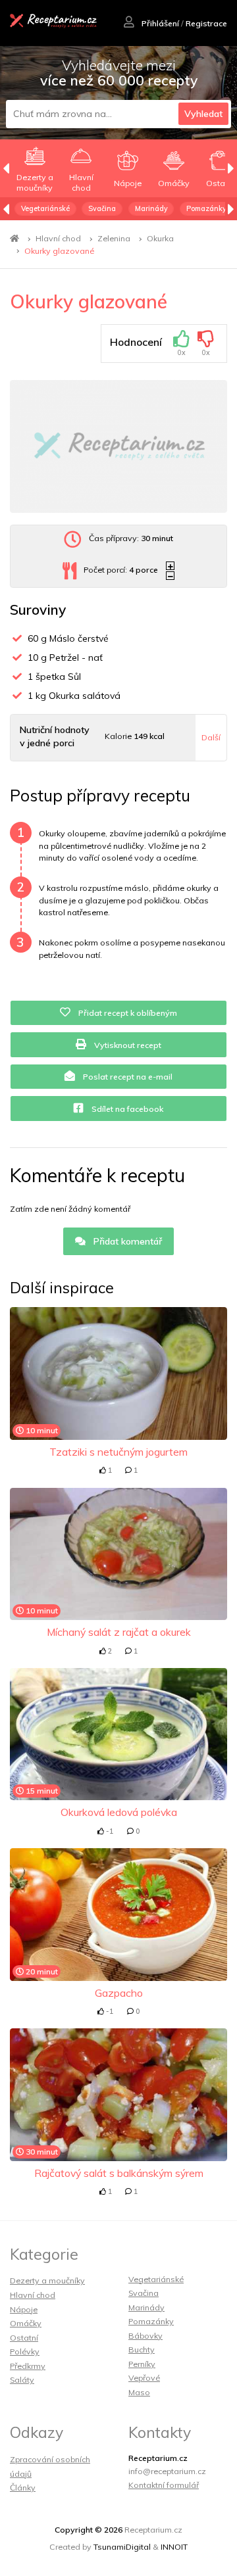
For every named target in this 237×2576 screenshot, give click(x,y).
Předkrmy (28, 2366)
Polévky (25, 2351)
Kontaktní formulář (164, 2485)
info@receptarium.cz (167, 2471)
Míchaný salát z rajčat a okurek (119, 1632)
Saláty (22, 2380)
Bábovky (145, 2336)
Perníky (142, 2364)
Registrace (206, 23)
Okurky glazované (59, 251)
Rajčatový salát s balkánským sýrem (119, 2173)
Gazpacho (119, 1993)
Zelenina (114, 238)
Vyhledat (203, 114)
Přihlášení (159, 23)
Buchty (142, 2349)
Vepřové (144, 2378)
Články (23, 2488)
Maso (139, 2392)
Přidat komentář (126, 1241)
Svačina (102, 208)
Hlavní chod (58, 238)
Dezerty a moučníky (47, 2280)
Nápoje (24, 2309)
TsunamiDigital (122, 2547)
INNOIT (174, 2547)
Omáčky (26, 2323)
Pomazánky (206, 208)
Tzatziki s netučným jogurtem (118, 1452)
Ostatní (24, 2338)
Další (211, 737)
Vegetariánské (45, 208)
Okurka (160, 238)
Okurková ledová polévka (119, 1812)
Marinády (151, 208)
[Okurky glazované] (118, 446)
